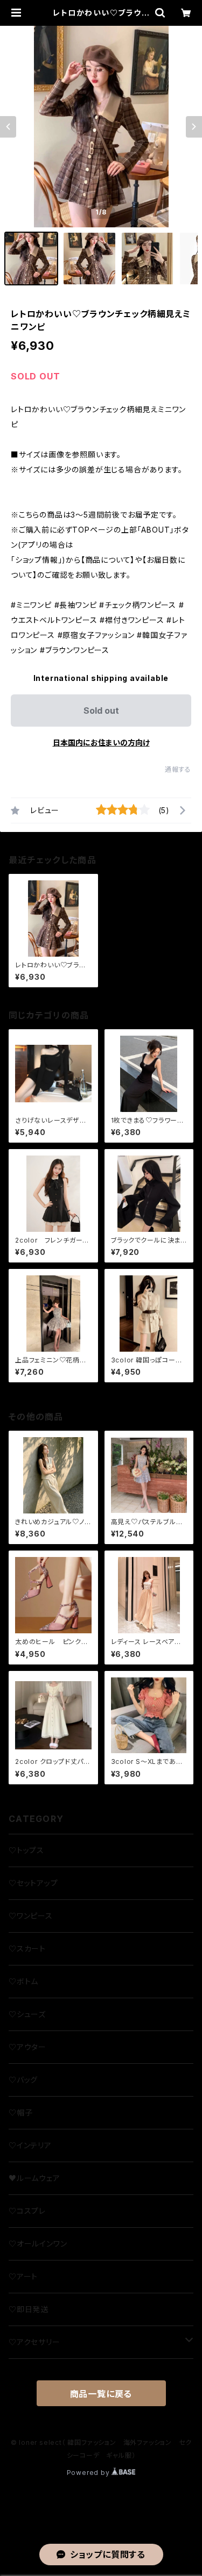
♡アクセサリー (34, 2342)
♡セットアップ (33, 1883)
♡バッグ (23, 2080)
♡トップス (26, 1850)
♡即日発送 (29, 2309)
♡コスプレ (27, 2211)
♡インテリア (30, 2145)
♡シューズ (27, 2014)
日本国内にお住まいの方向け (101, 742)
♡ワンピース (31, 1916)
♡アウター (27, 2047)
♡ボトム (23, 1981)
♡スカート (27, 1949)
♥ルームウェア (34, 2178)
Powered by (89, 2473)
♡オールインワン (38, 2244)
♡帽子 (20, 2112)
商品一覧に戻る (101, 2394)
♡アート (23, 2276)
